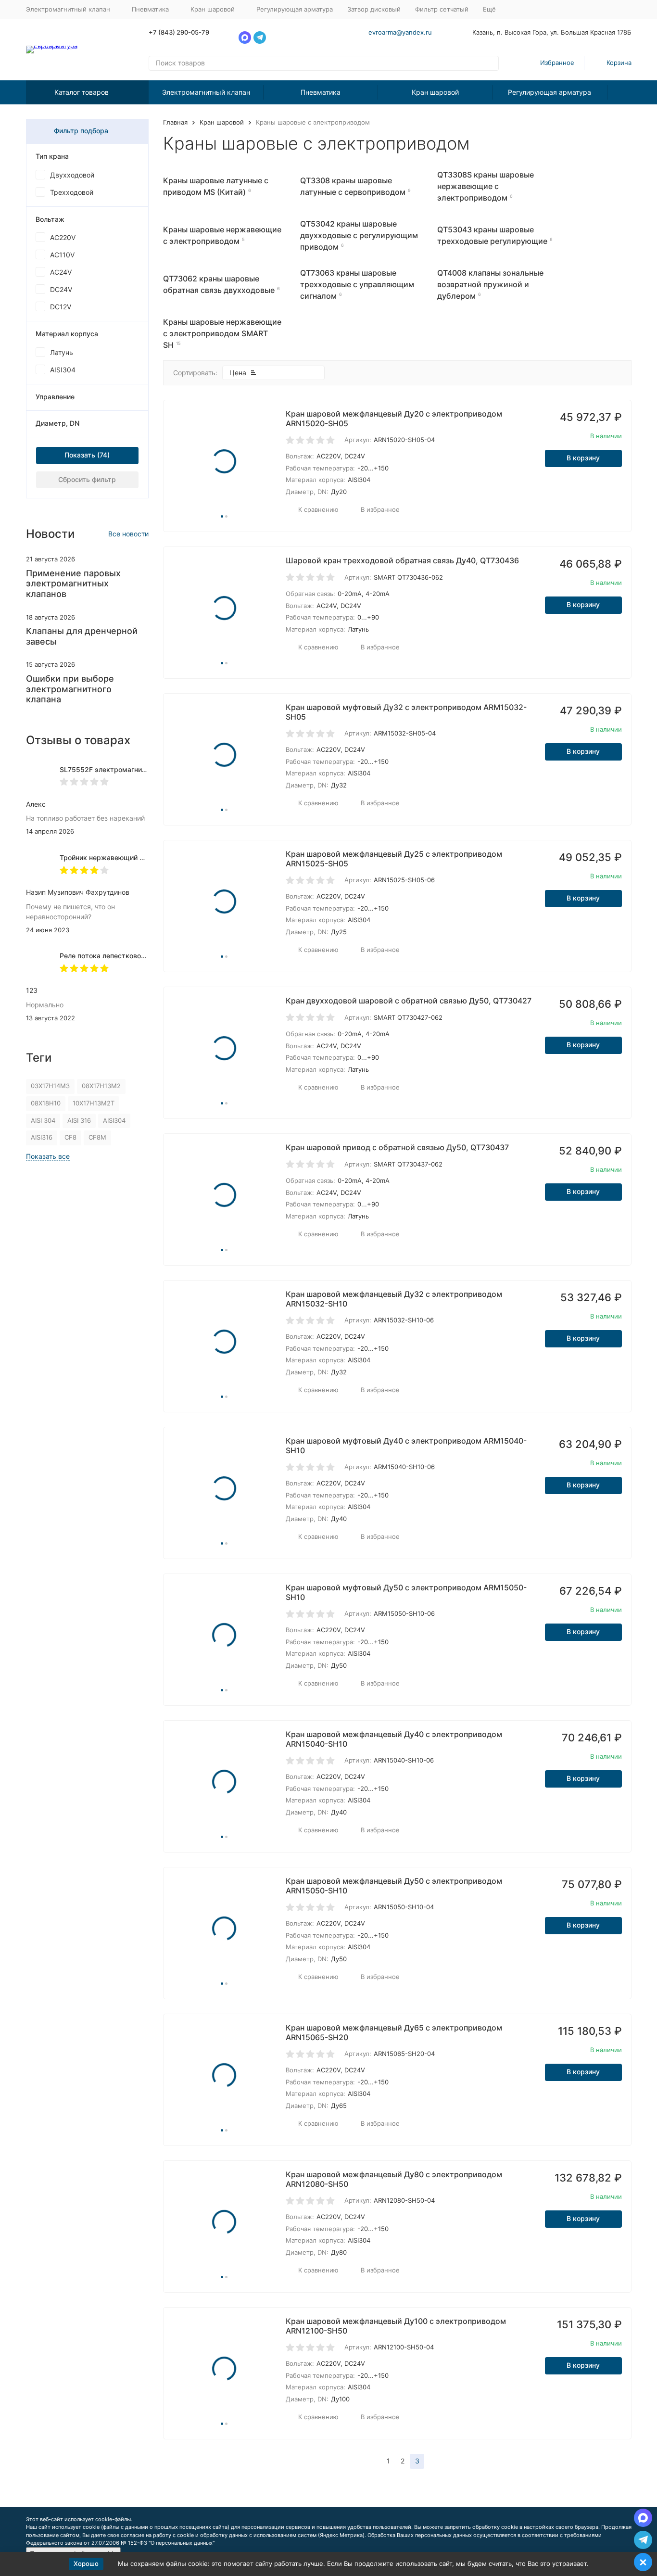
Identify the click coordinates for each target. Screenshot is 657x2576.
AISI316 (42, 1137)
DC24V (61, 289)
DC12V (61, 307)
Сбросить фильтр (87, 479)
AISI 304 (43, 1120)
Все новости (128, 534)
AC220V (63, 237)
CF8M (97, 1137)
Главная (175, 122)
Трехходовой (72, 192)
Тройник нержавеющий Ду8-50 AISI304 (126, 857)
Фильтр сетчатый (442, 9)
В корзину (583, 458)
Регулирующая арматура (295, 9)
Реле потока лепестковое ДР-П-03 (117, 956)
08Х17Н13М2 (101, 1086)
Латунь (62, 352)
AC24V (61, 272)
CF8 (70, 1137)
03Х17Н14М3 (50, 1086)
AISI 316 (79, 1120)
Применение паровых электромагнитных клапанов (73, 584)
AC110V (62, 255)
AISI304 (63, 370)
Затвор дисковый (374, 9)
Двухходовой (72, 175)
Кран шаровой (435, 92)
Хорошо (86, 2563)
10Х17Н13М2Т (94, 1103)
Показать (80, 455)
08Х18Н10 (46, 1103)
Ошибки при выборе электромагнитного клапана (70, 689)
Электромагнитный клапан (206, 92)
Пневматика (321, 92)
